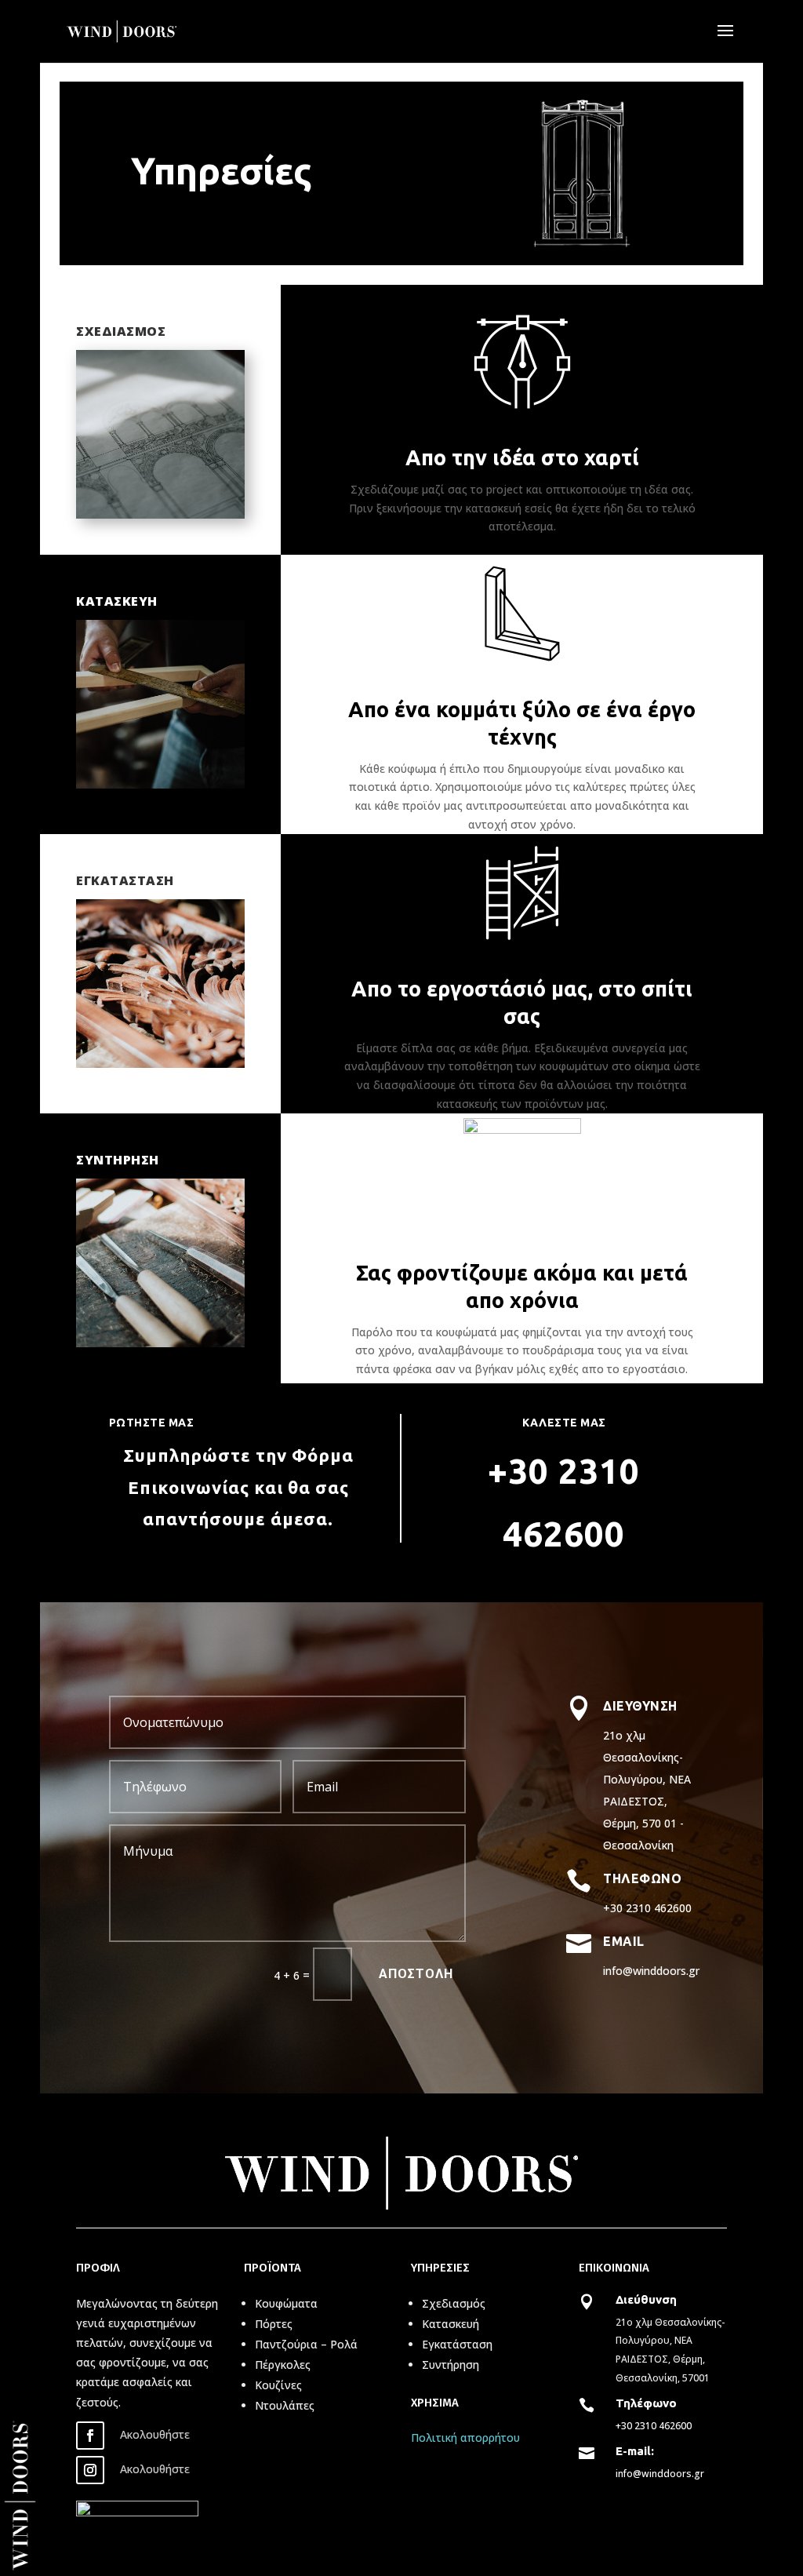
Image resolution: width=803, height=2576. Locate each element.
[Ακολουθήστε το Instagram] (90, 2470)
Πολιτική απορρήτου (465, 2438)
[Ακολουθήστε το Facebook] (90, 2436)
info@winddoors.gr (660, 2474)
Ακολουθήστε (155, 2434)
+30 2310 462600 (654, 2426)
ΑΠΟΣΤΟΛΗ (416, 1974)
